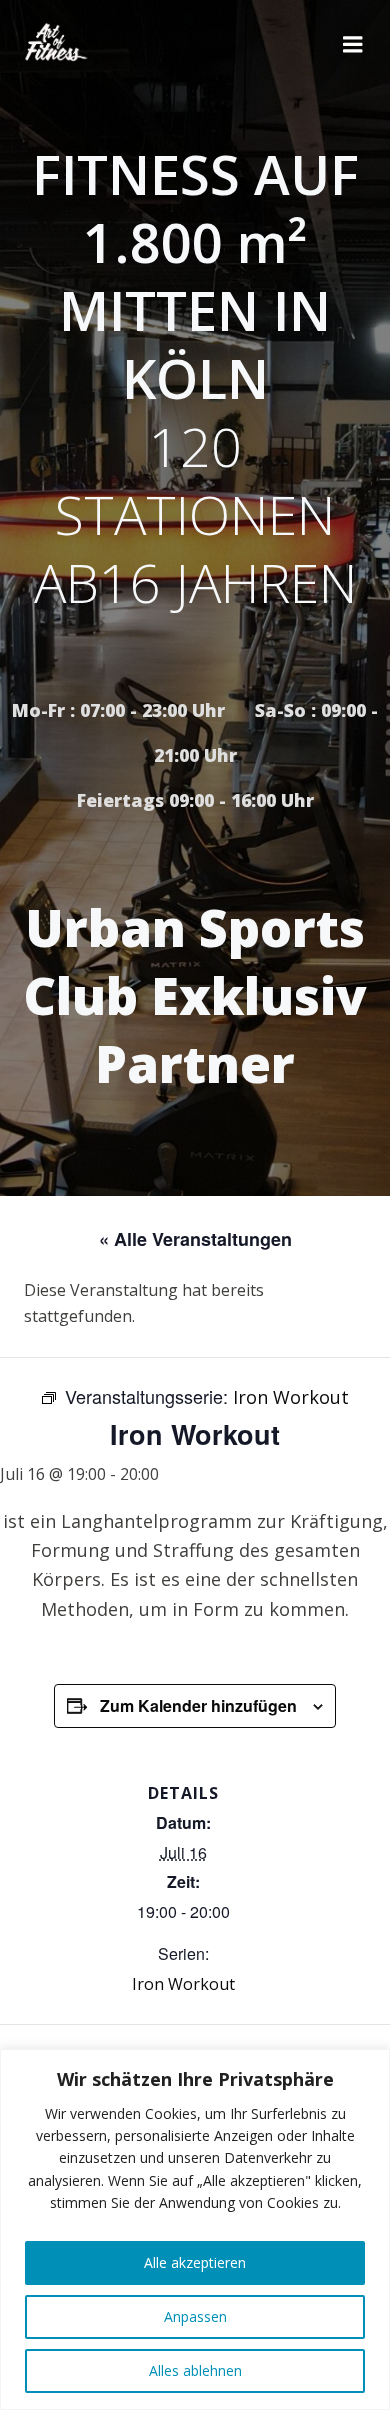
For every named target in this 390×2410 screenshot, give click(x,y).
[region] (195, 2229)
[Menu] (353, 45)
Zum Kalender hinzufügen (198, 1705)
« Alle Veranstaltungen (195, 1239)
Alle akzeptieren (195, 2262)
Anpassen (195, 2316)
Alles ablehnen (195, 2370)
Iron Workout (183, 1984)
